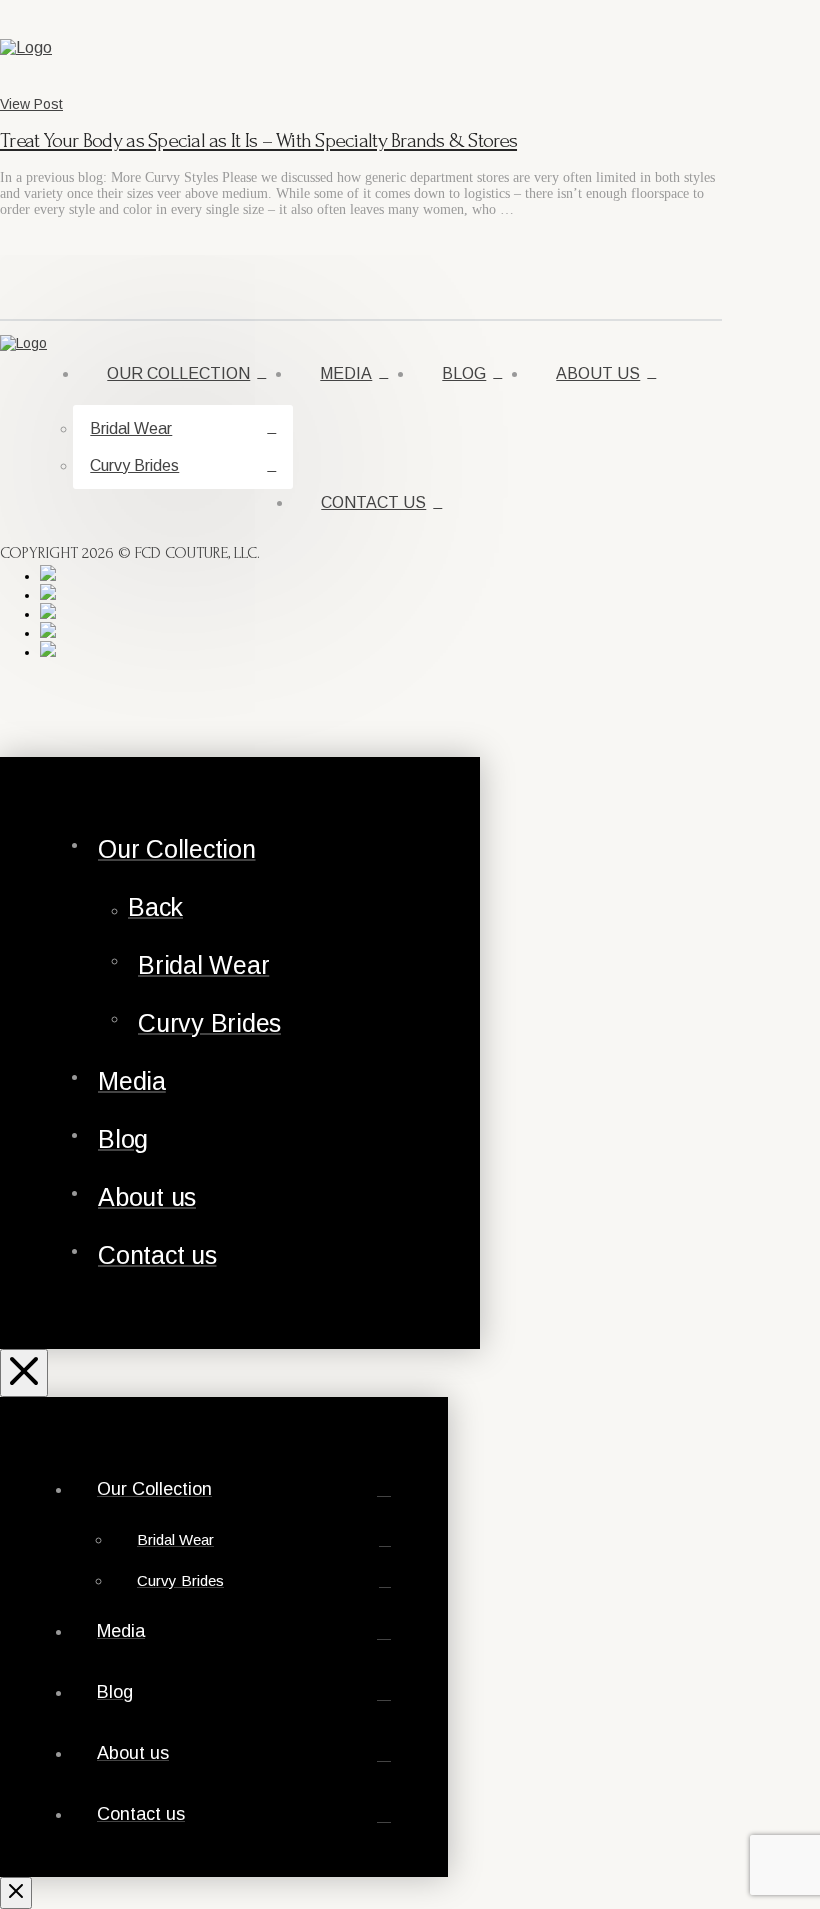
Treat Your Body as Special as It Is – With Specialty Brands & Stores (258, 140)
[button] (698, 48)
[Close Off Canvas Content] (24, 1373)
